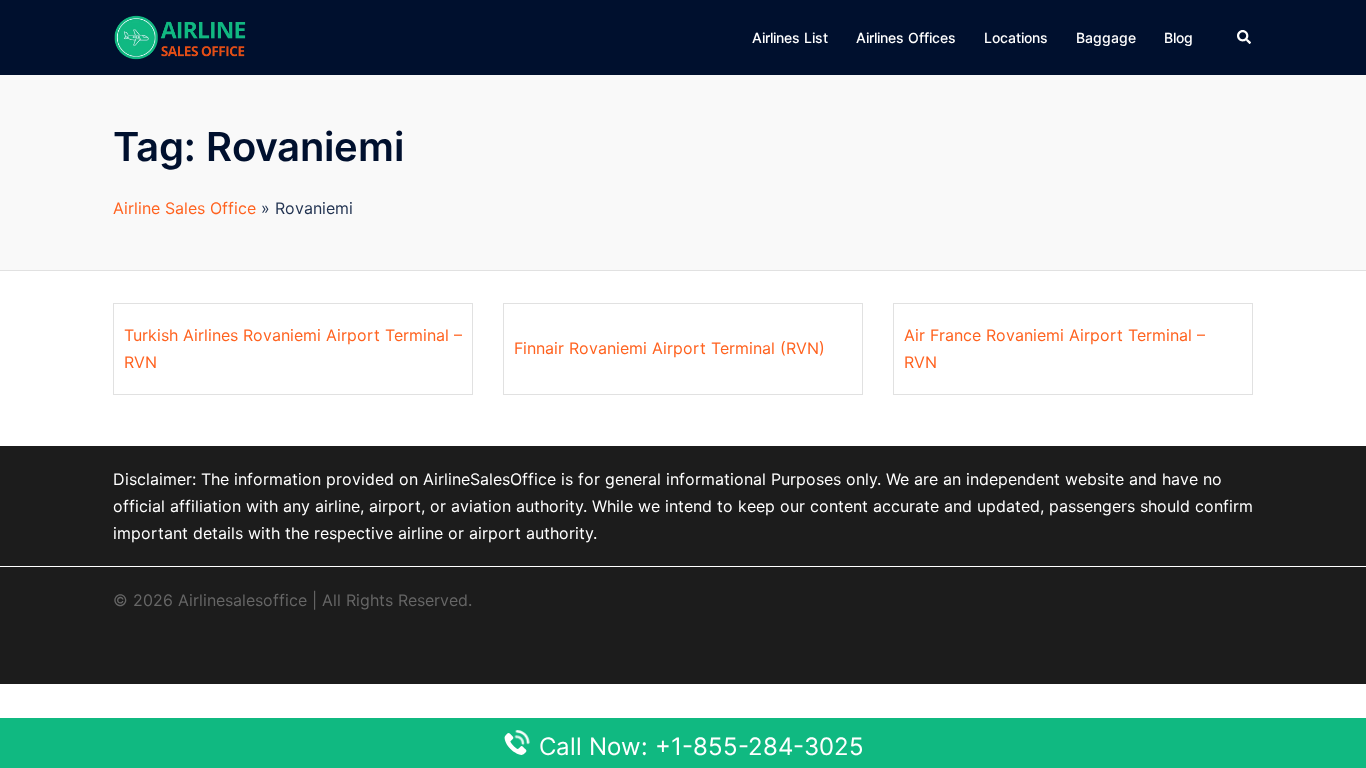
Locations (1016, 37)
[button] (1245, 37)
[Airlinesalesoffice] (180, 36)
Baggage (1106, 37)
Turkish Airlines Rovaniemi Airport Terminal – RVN (293, 348)
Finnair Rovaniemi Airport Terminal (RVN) (669, 348)
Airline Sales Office (184, 208)
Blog (1178, 37)
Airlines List (790, 37)
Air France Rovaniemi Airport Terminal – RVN (1054, 348)
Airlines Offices (906, 37)
